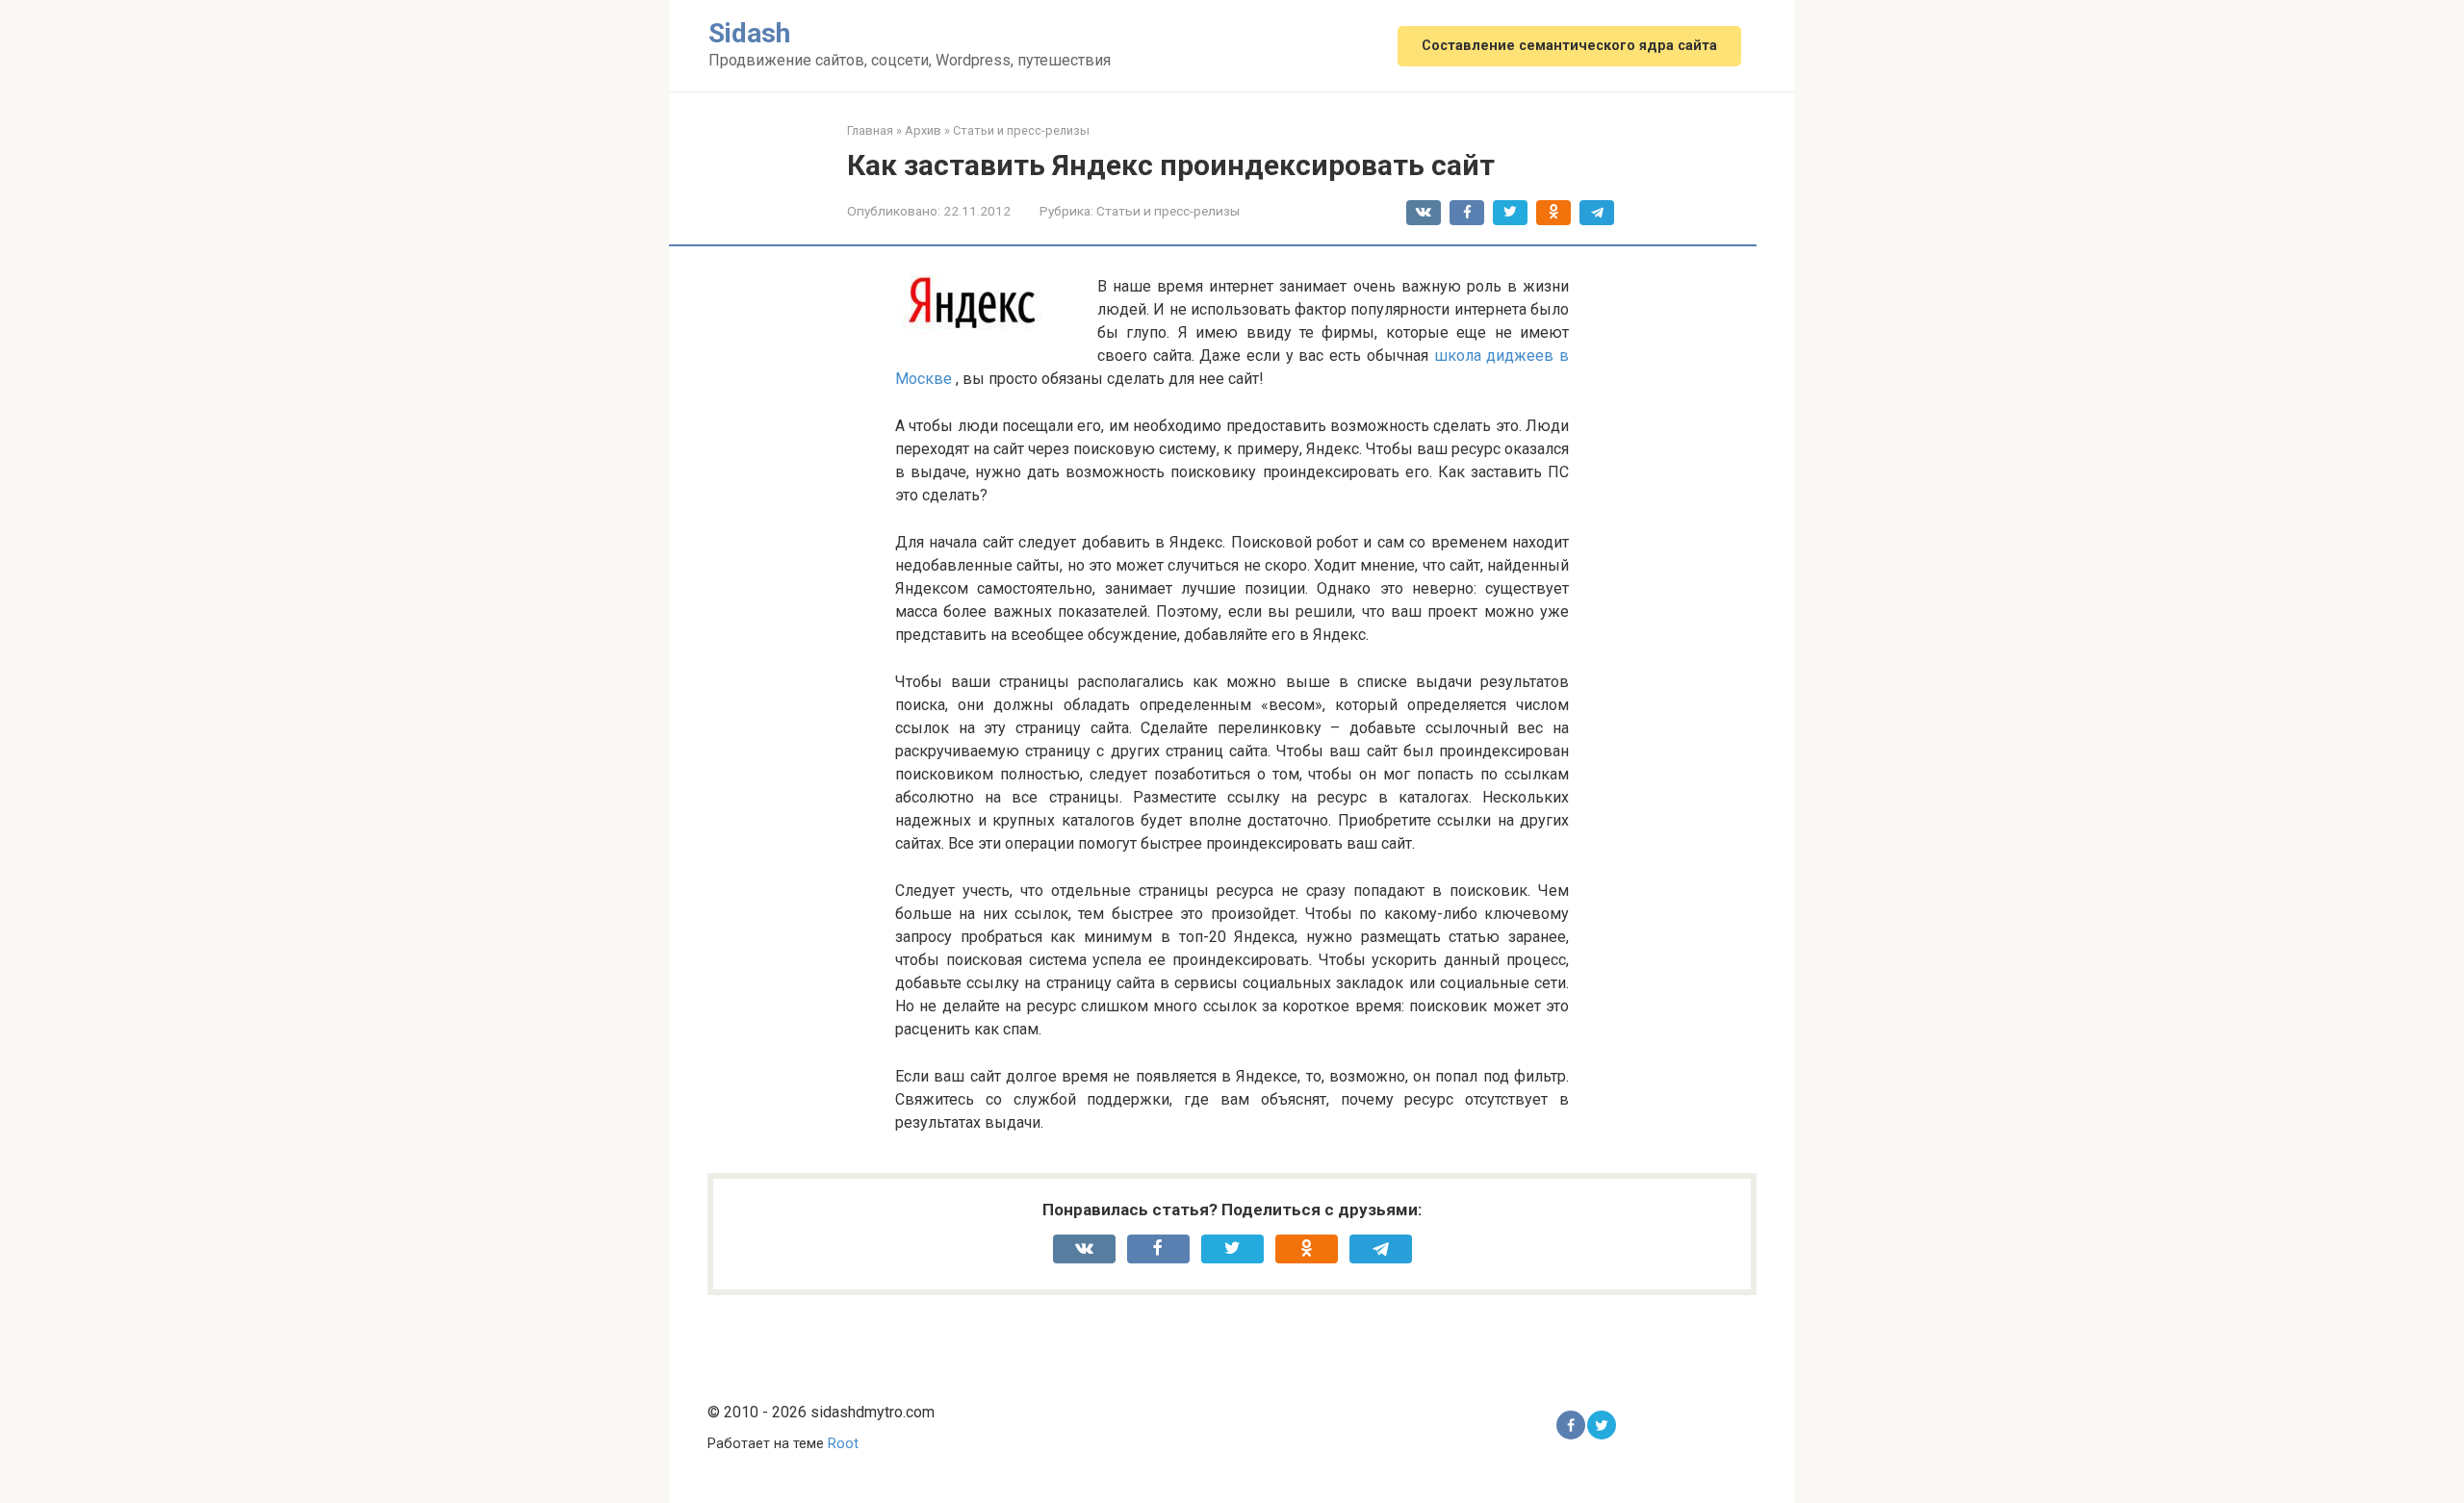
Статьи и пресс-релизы (1168, 211)
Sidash (749, 33)
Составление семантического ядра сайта (1569, 46)
